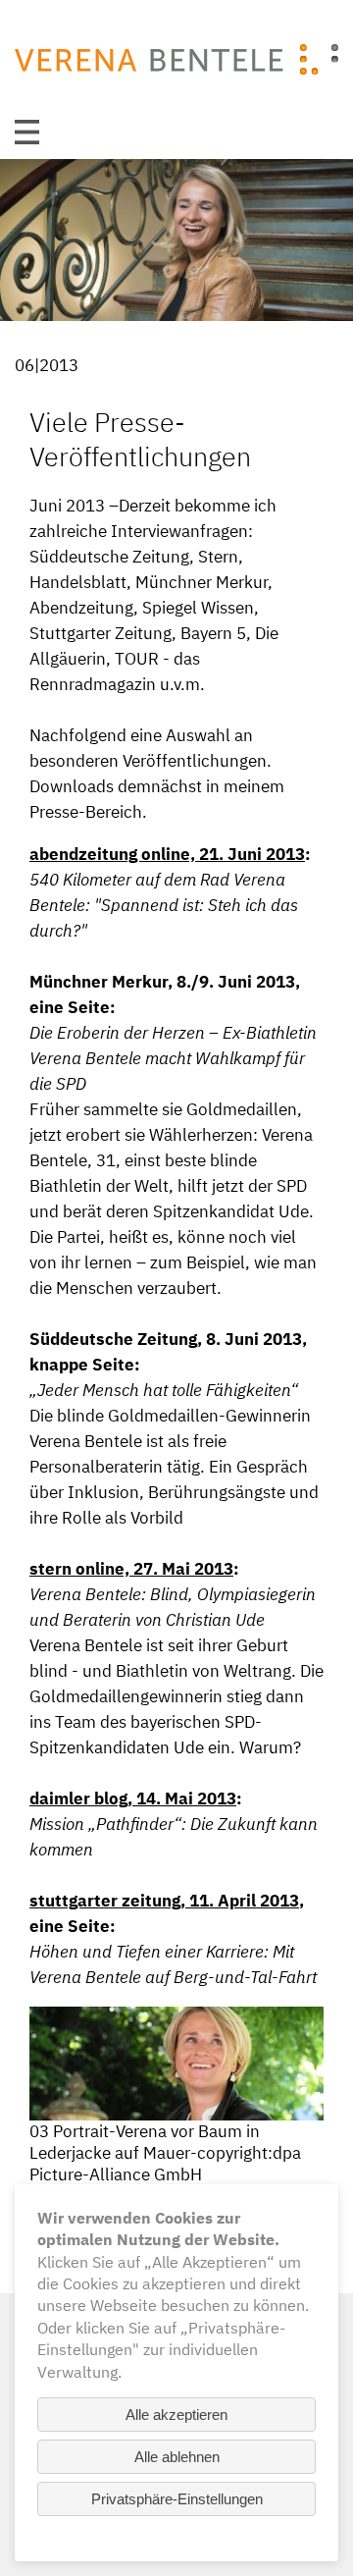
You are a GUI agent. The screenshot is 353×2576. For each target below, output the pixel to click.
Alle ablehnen (177, 2457)
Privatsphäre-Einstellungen (177, 2499)
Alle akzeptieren (176, 2415)
